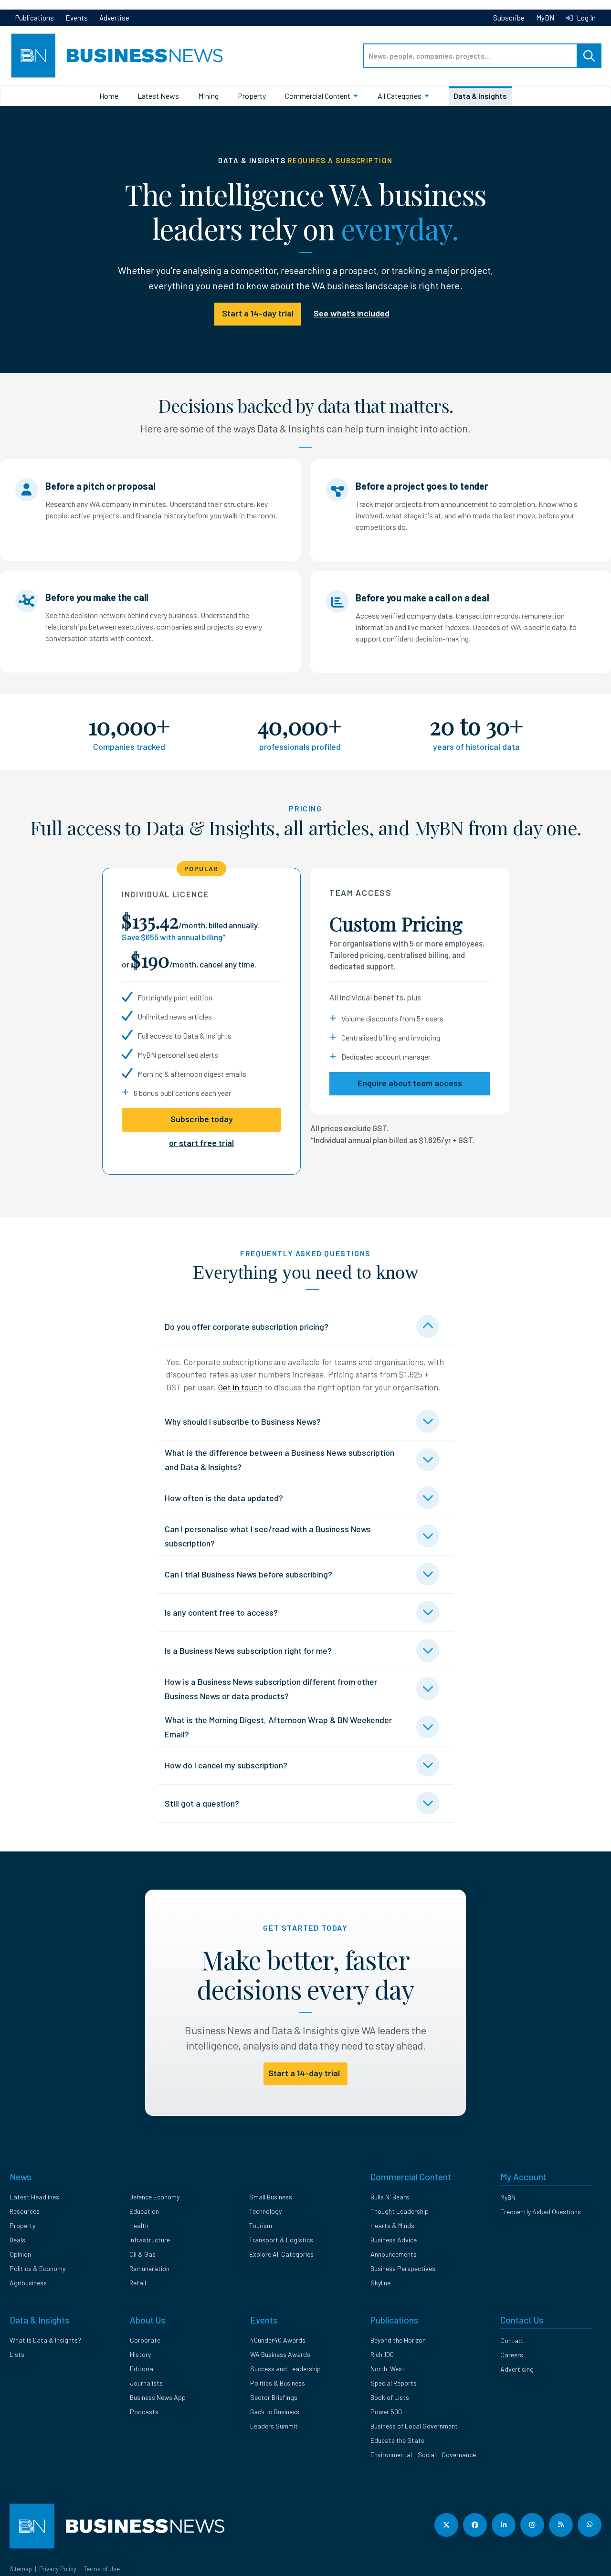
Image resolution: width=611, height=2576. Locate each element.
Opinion (20, 2254)
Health (139, 2225)
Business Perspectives (403, 2268)
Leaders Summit (274, 2426)
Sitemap (21, 2569)
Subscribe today (202, 1119)
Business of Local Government (414, 2426)
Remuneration (149, 2268)
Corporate (145, 2340)
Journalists (146, 2383)
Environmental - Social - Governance (423, 2455)
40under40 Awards (278, 2340)
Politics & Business (278, 2383)
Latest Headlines (34, 2197)
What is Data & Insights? (45, 2340)
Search (589, 56)
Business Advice (394, 2240)
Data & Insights (480, 96)
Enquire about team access (410, 1083)
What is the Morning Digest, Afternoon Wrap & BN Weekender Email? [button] (278, 1727)
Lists (17, 2354)
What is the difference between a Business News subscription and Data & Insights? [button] (279, 1460)
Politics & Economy (37, 2268)
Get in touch (240, 1387)
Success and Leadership (285, 2369)
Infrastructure (150, 2240)
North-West (388, 2369)
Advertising (517, 2369)
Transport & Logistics (281, 2240)
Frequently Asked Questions (541, 2212)
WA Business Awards (280, 2354)
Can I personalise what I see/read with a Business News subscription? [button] (268, 1536)
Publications (35, 18)
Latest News (158, 96)
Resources (25, 2211)
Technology (265, 2211)
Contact (512, 2340)
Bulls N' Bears (390, 2197)
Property (252, 96)
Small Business (271, 2197)
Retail (138, 2283)
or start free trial (201, 1143)
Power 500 (386, 2412)
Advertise (114, 18)
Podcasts (144, 2412)
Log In (585, 18)
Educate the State (397, 2440)
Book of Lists (390, 2397)
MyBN (545, 18)
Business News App (158, 2397)
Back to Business (275, 2412)
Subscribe (509, 18)
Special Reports (394, 2383)
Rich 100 (382, 2354)
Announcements (394, 2254)
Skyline (380, 2283)
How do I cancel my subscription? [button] (226, 1765)
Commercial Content (318, 96)
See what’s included (352, 313)
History (140, 2354)
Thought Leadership (400, 2211)
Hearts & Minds (392, 2225)
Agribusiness (28, 2283)
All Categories (400, 96)
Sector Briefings (274, 2397)
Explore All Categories (281, 2254)
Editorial (142, 2369)
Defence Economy (154, 2197)
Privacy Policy (58, 2569)
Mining (208, 96)
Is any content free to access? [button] (221, 1612)
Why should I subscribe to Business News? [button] (243, 1421)
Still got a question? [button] (202, 1803)
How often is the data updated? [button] (224, 1498)
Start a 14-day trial (258, 313)
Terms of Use (102, 2569)
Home (109, 96)
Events (77, 18)
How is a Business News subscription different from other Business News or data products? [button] (271, 1689)
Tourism (261, 2225)
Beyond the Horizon (398, 2340)
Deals (17, 2240)
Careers (512, 2355)
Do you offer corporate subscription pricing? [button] (247, 1326)
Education (144, 2211)
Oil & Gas (142, 2254)
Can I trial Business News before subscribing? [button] (248, 1574)
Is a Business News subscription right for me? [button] (248, 1651)
